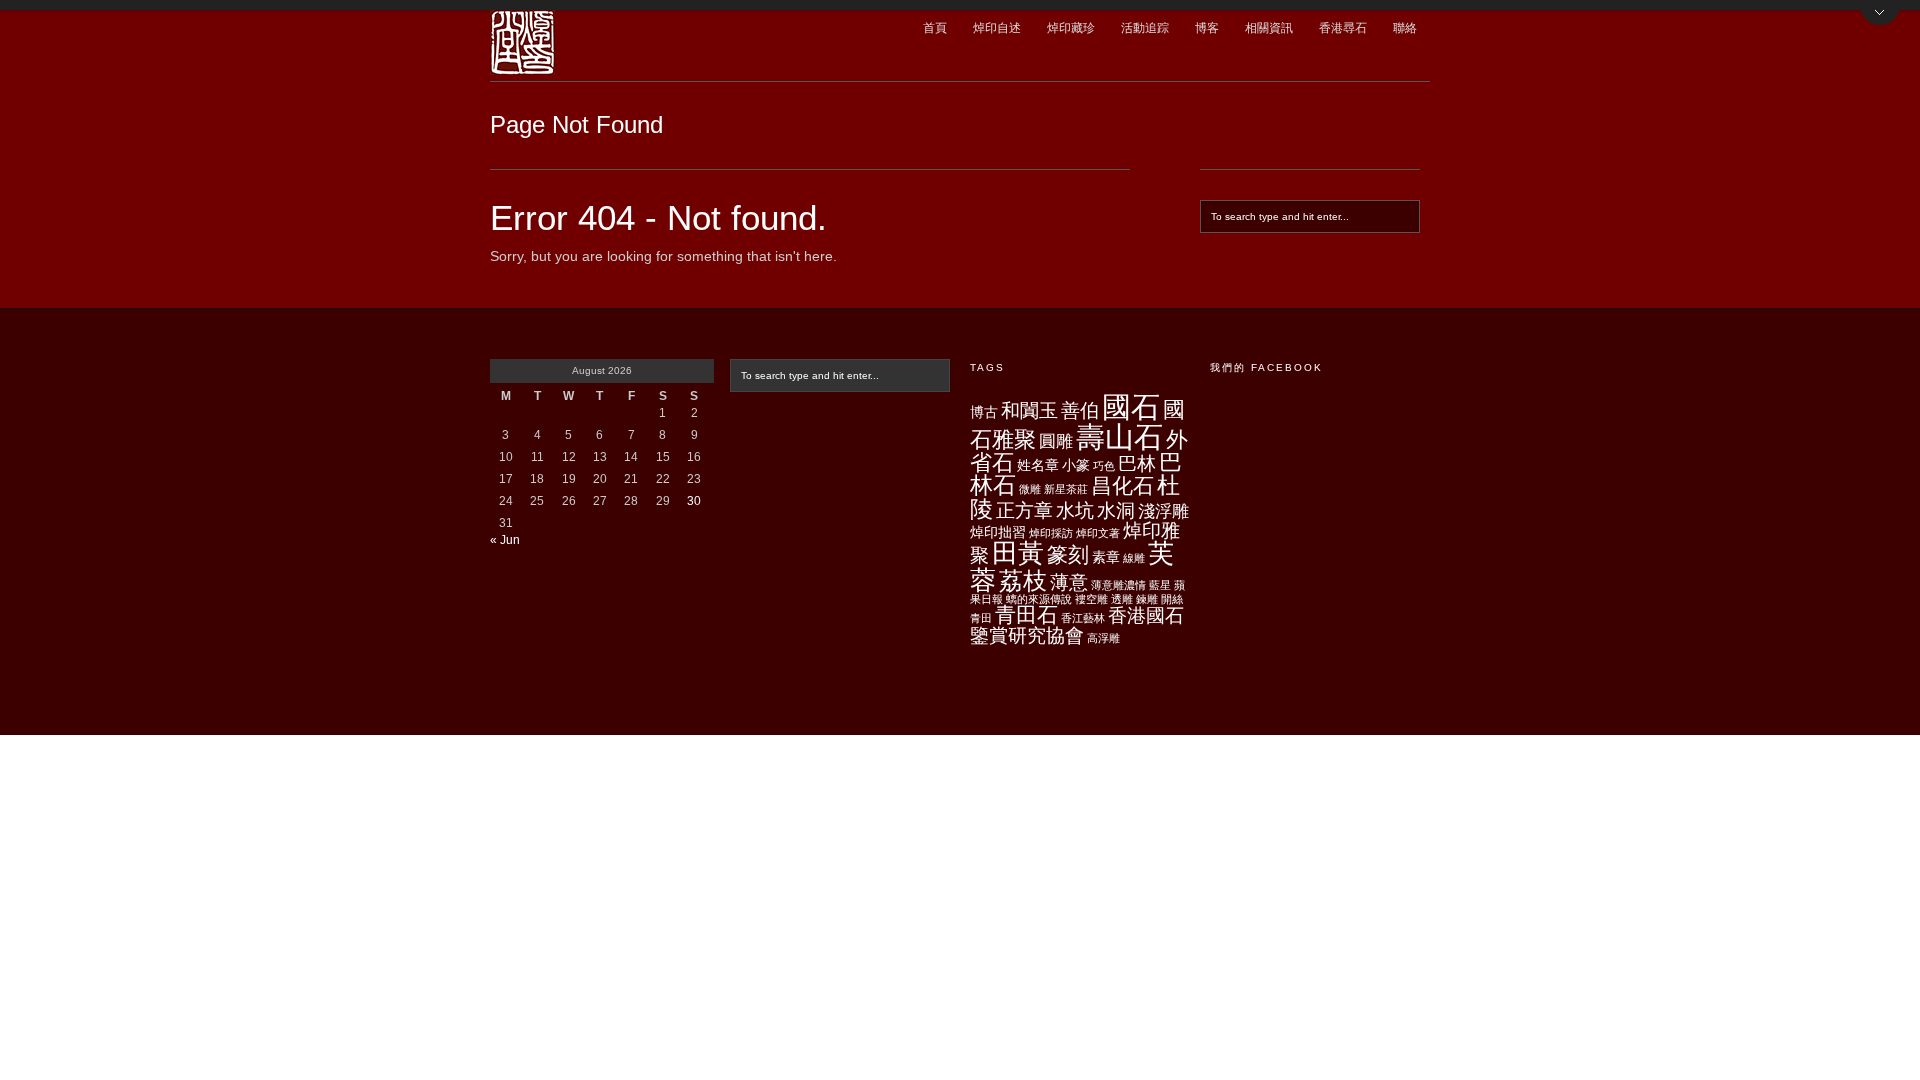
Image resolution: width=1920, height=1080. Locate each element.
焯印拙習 (998, 532)
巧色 (1104, 466)
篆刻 (1068, 554)
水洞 (1116, 510)
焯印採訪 (1051, 533)
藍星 (1160, 585)
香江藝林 (1083, 618)
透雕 (1122, 599)
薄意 (1069, 582)
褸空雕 (1091, 599)
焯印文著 (1098, 533)
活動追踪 (1145, 28)
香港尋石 (1343, 28)
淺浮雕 (1163, 511)
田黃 (1018, 553)
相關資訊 (1269, 28)
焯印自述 (997, 28)
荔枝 (1023, 580)
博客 (1207, 28)
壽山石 (1119, 436)
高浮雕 (1103, 638)
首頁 (935, 28)
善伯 (1080, 410)
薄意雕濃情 (1118, 585)
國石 (1131, 407)
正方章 (1024, 510)
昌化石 (1122, 485)
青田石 (1026, 614)
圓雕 (1056, 441)
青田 (981, 618)
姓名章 (1038, 465)
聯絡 (1405, 28)
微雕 (1030, 489)
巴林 (1137, 463)
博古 (984, 412)
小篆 (1076, 465)
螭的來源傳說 (1039, 599)
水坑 (1075, 510)
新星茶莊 (1066, 489)
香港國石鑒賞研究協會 (1077, 625)
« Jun (505, 540)
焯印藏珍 (1071, 28)
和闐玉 (1029, 410)
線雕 (1134, 558)
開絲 (1172, 599)
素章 (1106, 557)
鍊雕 (1147, 599)
